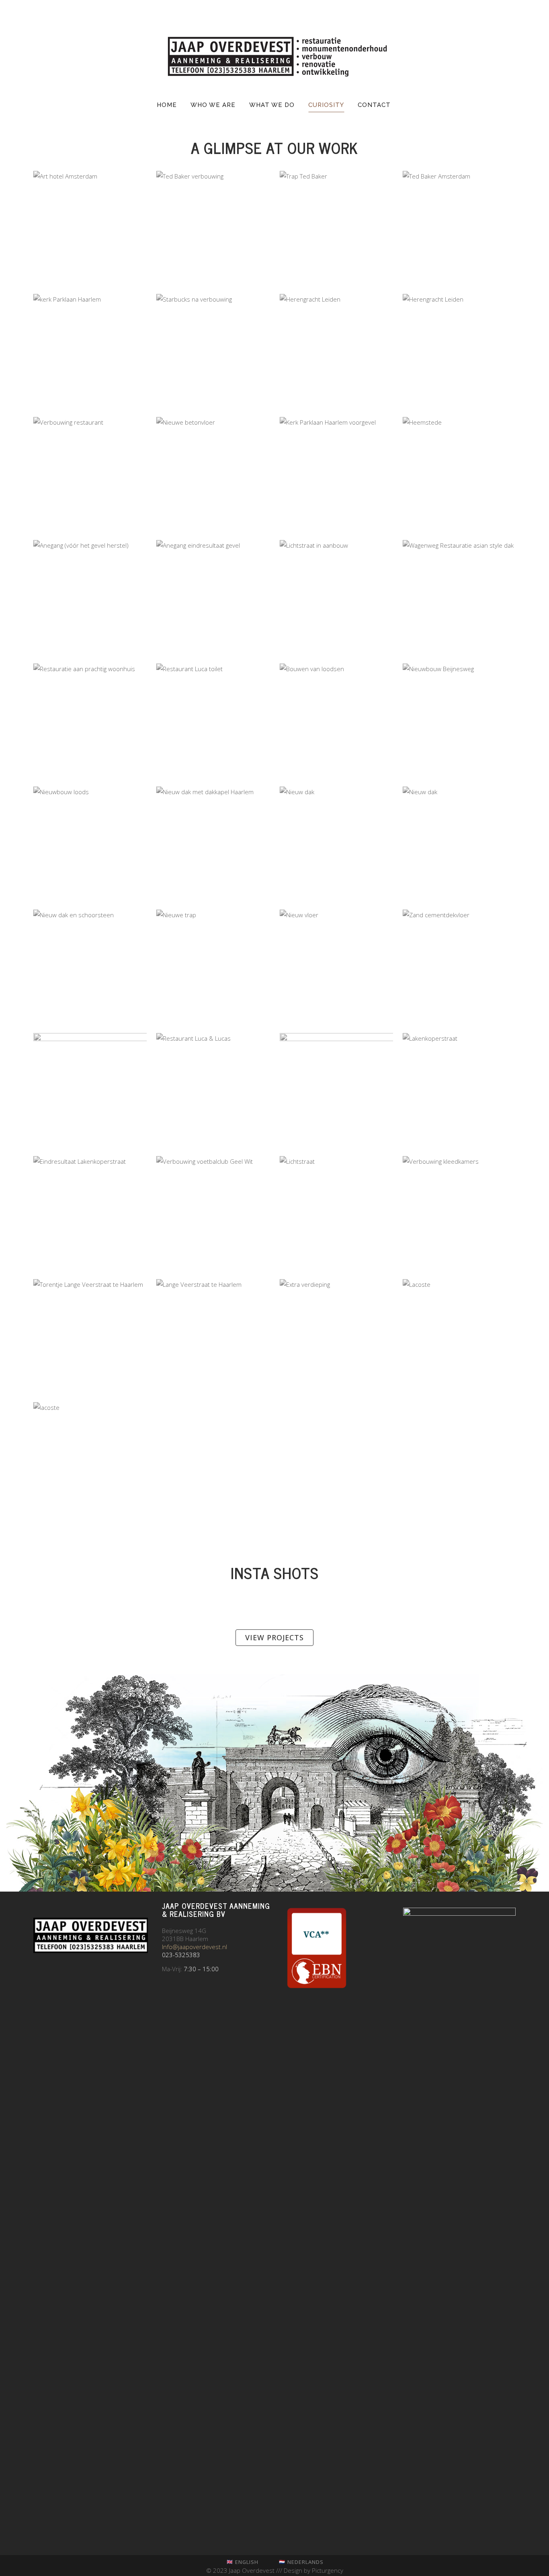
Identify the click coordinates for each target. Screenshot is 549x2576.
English (247, 2562)
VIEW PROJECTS (274, 1637)
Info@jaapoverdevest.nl (195, 1947)
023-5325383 (181, 1955)
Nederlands (305, 2562)
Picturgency (328, 2570)
